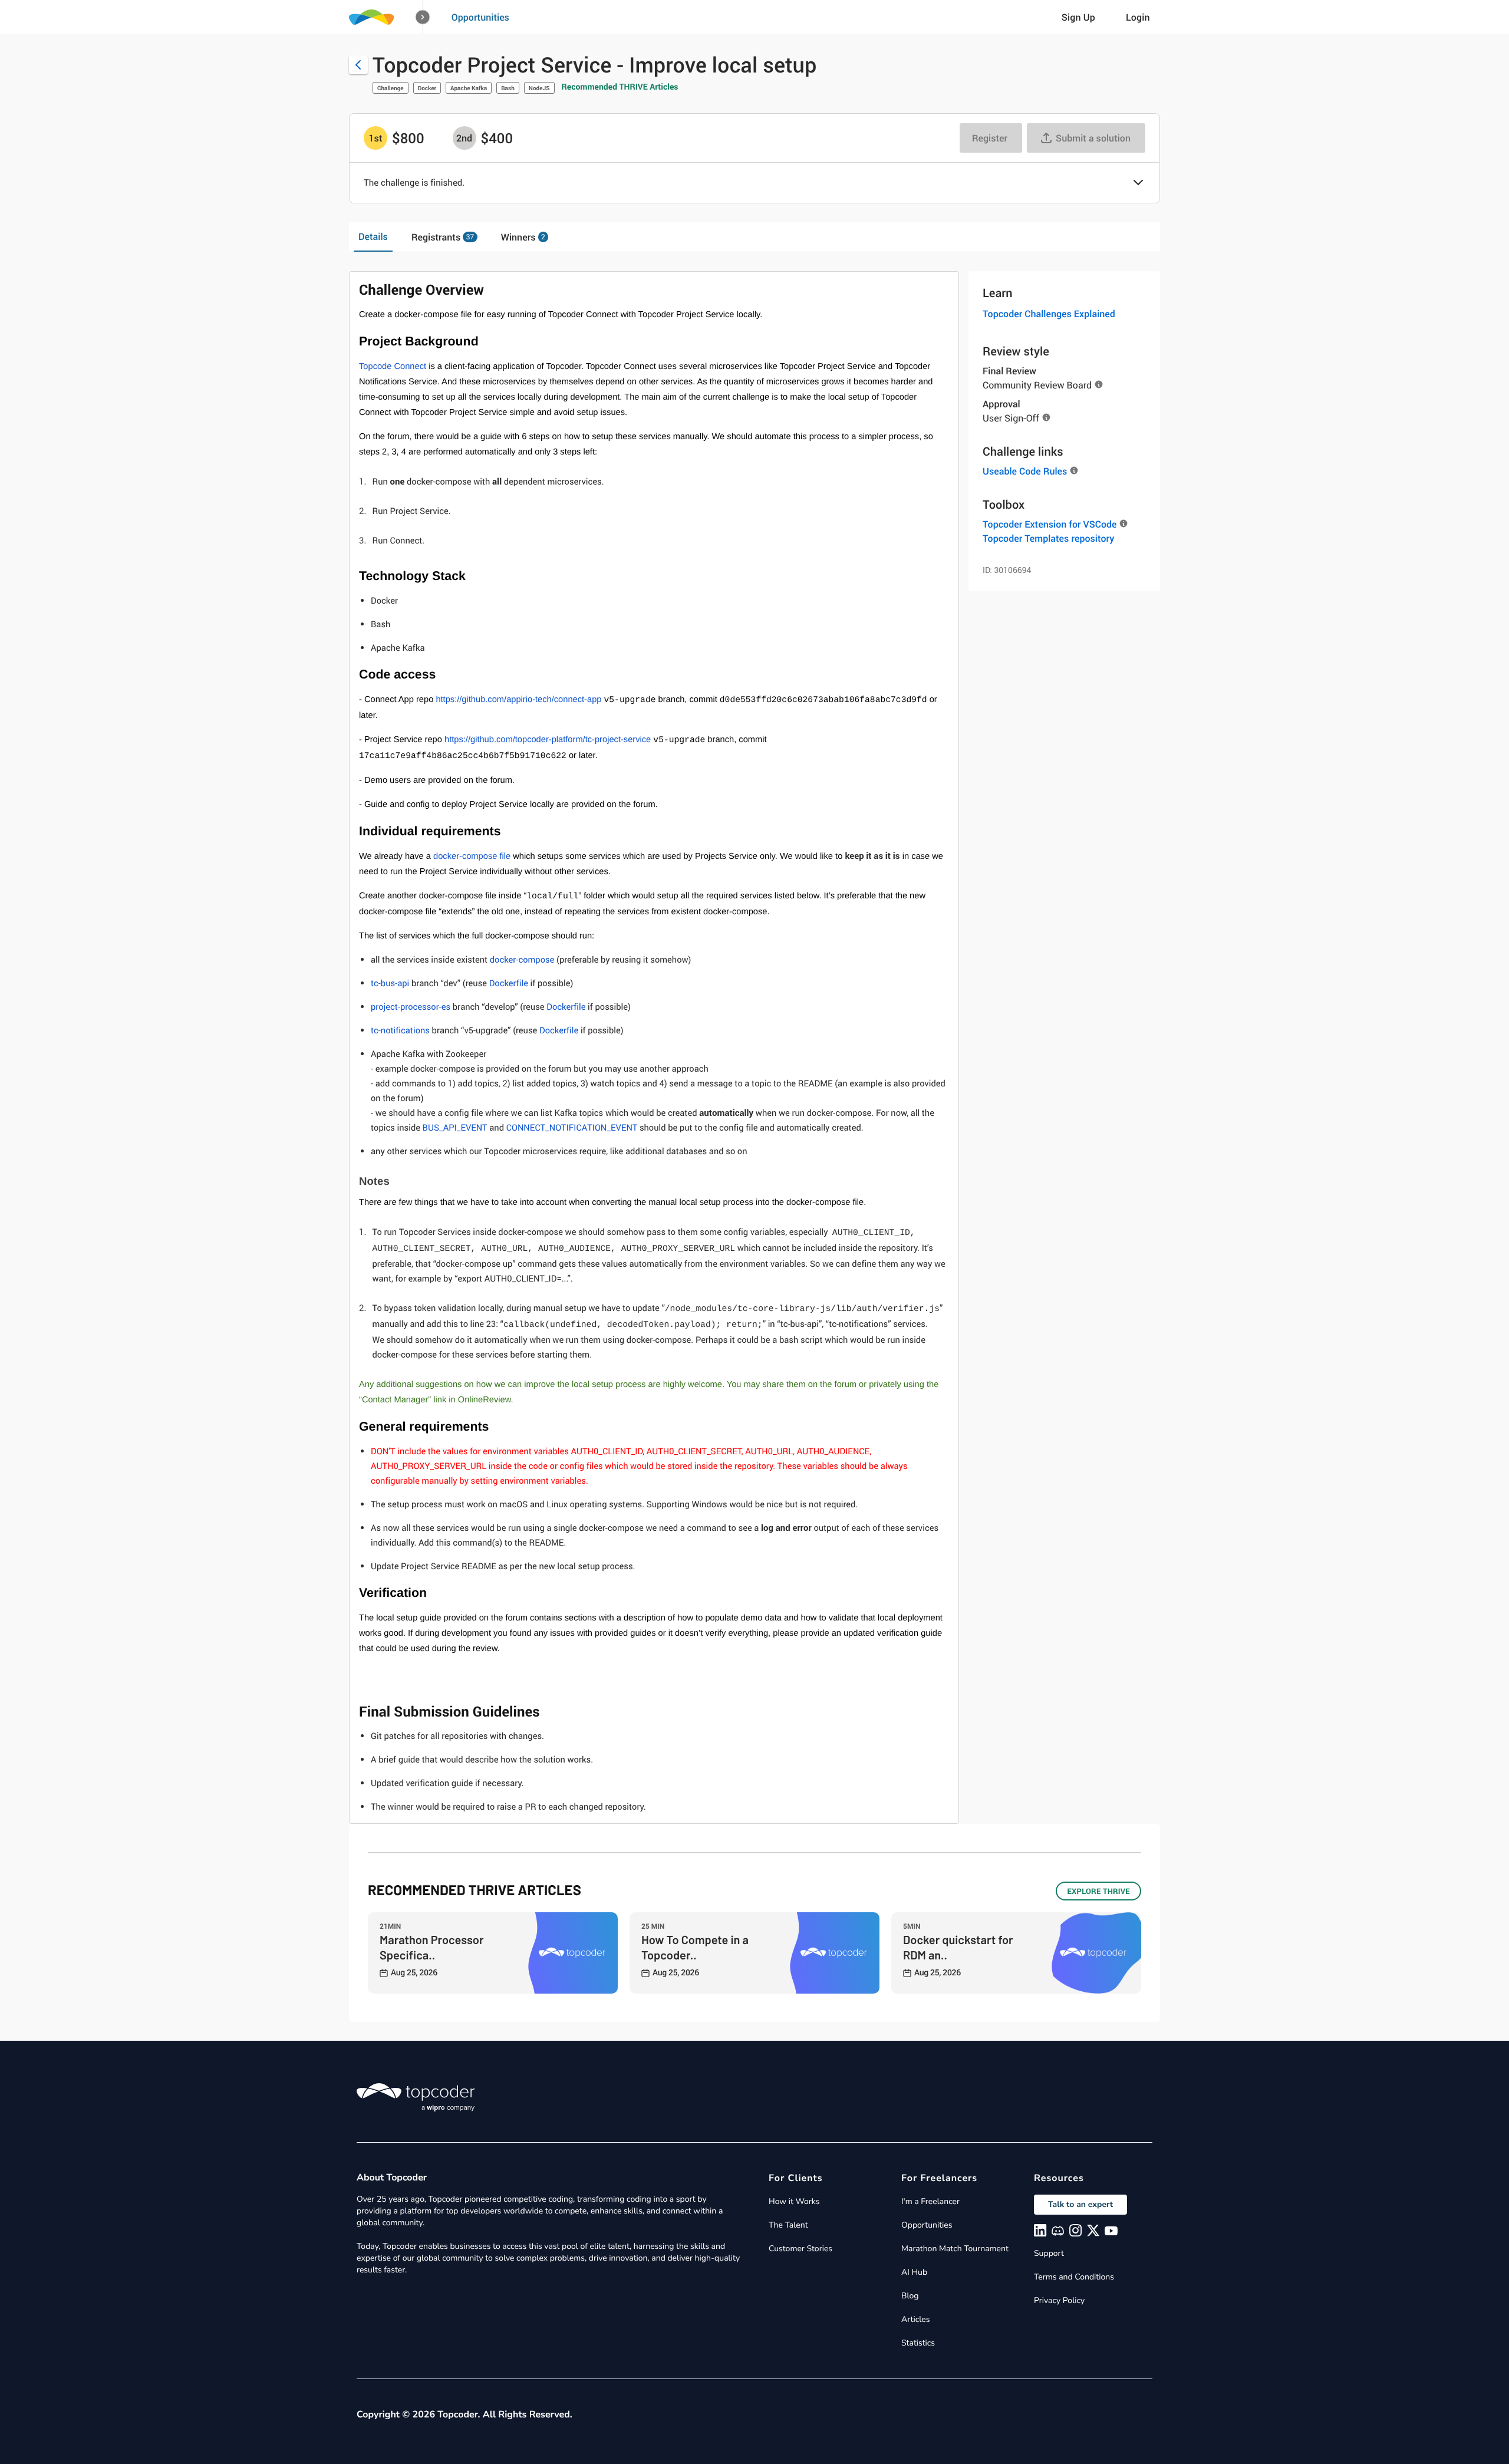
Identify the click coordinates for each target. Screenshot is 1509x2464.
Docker (427, 88)
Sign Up (1078, 17)
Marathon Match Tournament (955, 2249)
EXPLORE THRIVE (1098, 1891)
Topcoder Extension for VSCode (1050, 524)
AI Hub (914, 2272)
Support (1049, 2253)
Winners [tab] (523, 237)
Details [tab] (373, 236)
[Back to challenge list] (358, 65)
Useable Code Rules (1025, 471)
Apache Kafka (469, 88)
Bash (508, 88)
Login (1138, 17)
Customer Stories (800, 2249)
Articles (915, 2319)
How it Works (794, 2201)
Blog (910, 2296)
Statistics (918, 2343)
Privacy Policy (1059, 2300)
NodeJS (539, 88)
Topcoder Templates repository (1048, 538)
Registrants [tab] (443, 237)
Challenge (391, 88)
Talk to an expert (1080, 2204)
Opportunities (480, 17)
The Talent (788, 2225)
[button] (423, 17)
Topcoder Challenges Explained (1049, 314)
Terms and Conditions (1074, 2277)
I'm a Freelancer (930, 2201)
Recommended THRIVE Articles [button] (620, 87)
